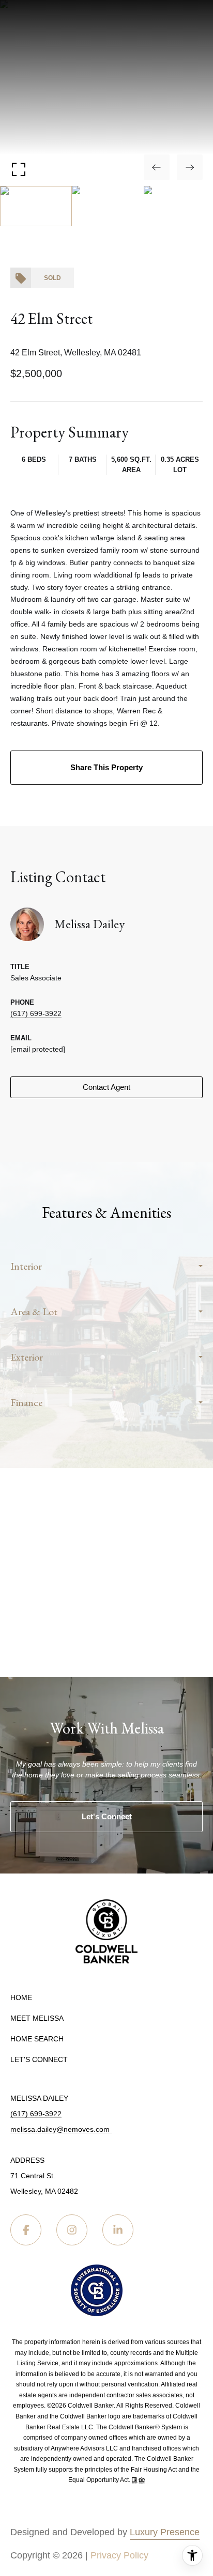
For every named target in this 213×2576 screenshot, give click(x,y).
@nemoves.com (84, 2129)
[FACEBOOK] (26, 2230)
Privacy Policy (119, 2555)
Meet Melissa (37, 2018)
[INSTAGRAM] (72, 2230)
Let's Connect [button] (107, 1816)
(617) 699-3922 (36, 1013)
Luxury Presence (165, 2532)
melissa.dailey (33, 2129)
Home (21, 1997)
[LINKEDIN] (118, 2230)
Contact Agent (106, 1087)
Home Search (37, 2039)
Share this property (106, 767)
